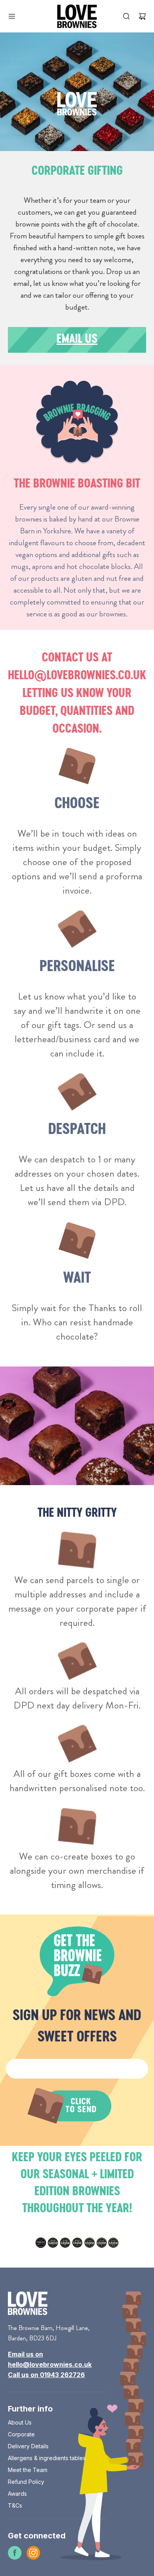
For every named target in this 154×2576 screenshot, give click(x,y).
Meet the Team (28, 2470)
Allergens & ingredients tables (47, 2458)
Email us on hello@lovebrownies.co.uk (50, 2359)
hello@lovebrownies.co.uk (77, 676)
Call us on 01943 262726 (46, 2375)
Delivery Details (28, 2446)
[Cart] (140, 16)
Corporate (21, 2434)
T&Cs (15, 2505)
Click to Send (81, 2106)
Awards (17, 2494)
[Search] (126, 16)
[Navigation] (12, 16)
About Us (20, 2422)
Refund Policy (26, 2482)
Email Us (77, 340)
